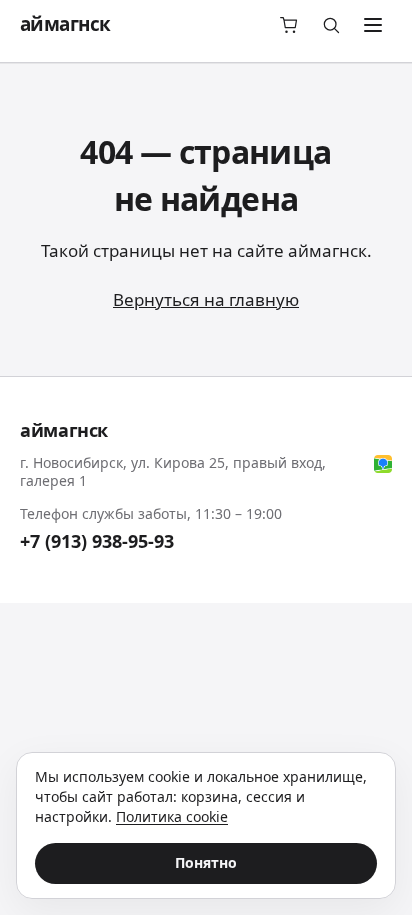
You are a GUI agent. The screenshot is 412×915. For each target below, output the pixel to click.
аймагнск (65, 24)
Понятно (206, 862)
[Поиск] (331, 25)
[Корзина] (289, 25)
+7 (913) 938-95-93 (97, 541)
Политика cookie (172, 816)
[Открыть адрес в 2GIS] (383, 464)
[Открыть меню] (373, 25)
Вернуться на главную (206, 299)
